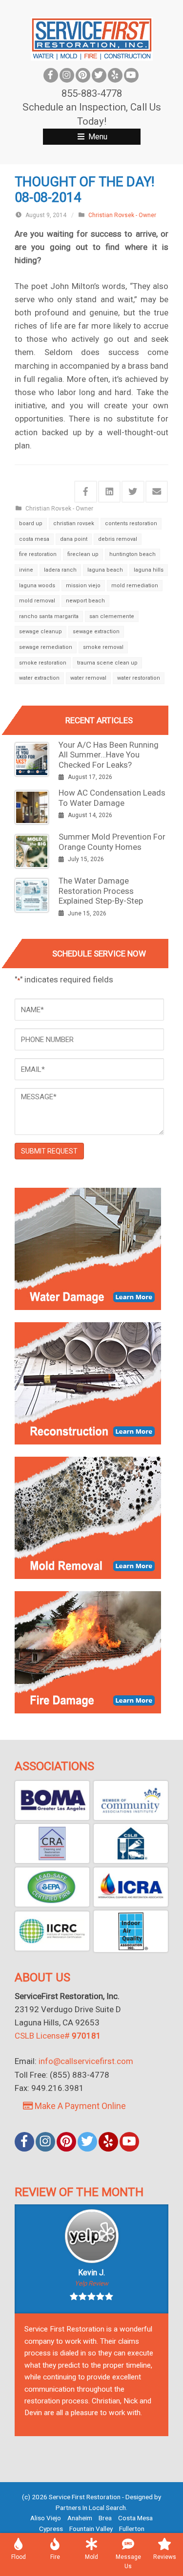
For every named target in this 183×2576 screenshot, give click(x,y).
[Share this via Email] (157, 492)
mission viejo (83, 586)
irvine (26, 570)
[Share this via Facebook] (86, 492)
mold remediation (135, 586)
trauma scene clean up (107, 663)
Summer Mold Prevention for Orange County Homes (112, 842)
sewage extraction (96, 632)
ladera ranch (60, 570)
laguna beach (105, 570)
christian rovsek (74, 523)
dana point (74, 539)
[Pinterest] (83, 75)
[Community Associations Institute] (131, 1800)
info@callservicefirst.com (86, 2061)
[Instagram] (67, 75)
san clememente (112, 616)
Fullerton (132, 2529)
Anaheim (80, 2518)
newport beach (85, 601)
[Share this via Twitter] (133, 492)
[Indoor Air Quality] (131, 1931)
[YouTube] (131, 75)
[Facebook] (51, 75)
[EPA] (52, 1887)
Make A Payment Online (79, 2106)
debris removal (118, 539)
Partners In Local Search (91, 2508)
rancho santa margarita (49, 616)
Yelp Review (91, 2283)
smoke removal (103, 647)
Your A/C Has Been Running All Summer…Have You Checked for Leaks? (109, 755)
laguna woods (37, 586)
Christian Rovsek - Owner (122, 215)
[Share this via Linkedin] (110, 492)
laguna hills (149, 570)
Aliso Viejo (46, 2518)
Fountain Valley (91, 2529)
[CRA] (52, 1843)
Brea (105, 2518)
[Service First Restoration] (92, 38)
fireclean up (83, 554)
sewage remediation (46, 647)
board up (31, 523)
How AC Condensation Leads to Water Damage (112, 798)
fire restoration (38, 554)
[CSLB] (131, 1843)
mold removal (37, 601)
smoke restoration (43, 663)
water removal (88, 678)
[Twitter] (99, 75)
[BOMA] (52, 1800)
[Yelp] (115, 75)
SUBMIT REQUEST (49, 1151)
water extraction (39, 678)
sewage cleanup (41, 632)
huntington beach (132, 554)
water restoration (139, 678)
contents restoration (131, 523)
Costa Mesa (135, 2518)
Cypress (51, 2529)
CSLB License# (58, 2036)
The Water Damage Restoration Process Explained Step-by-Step (101, 891)
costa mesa (34, 539)
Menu (97, 137)
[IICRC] (52, 1931)
